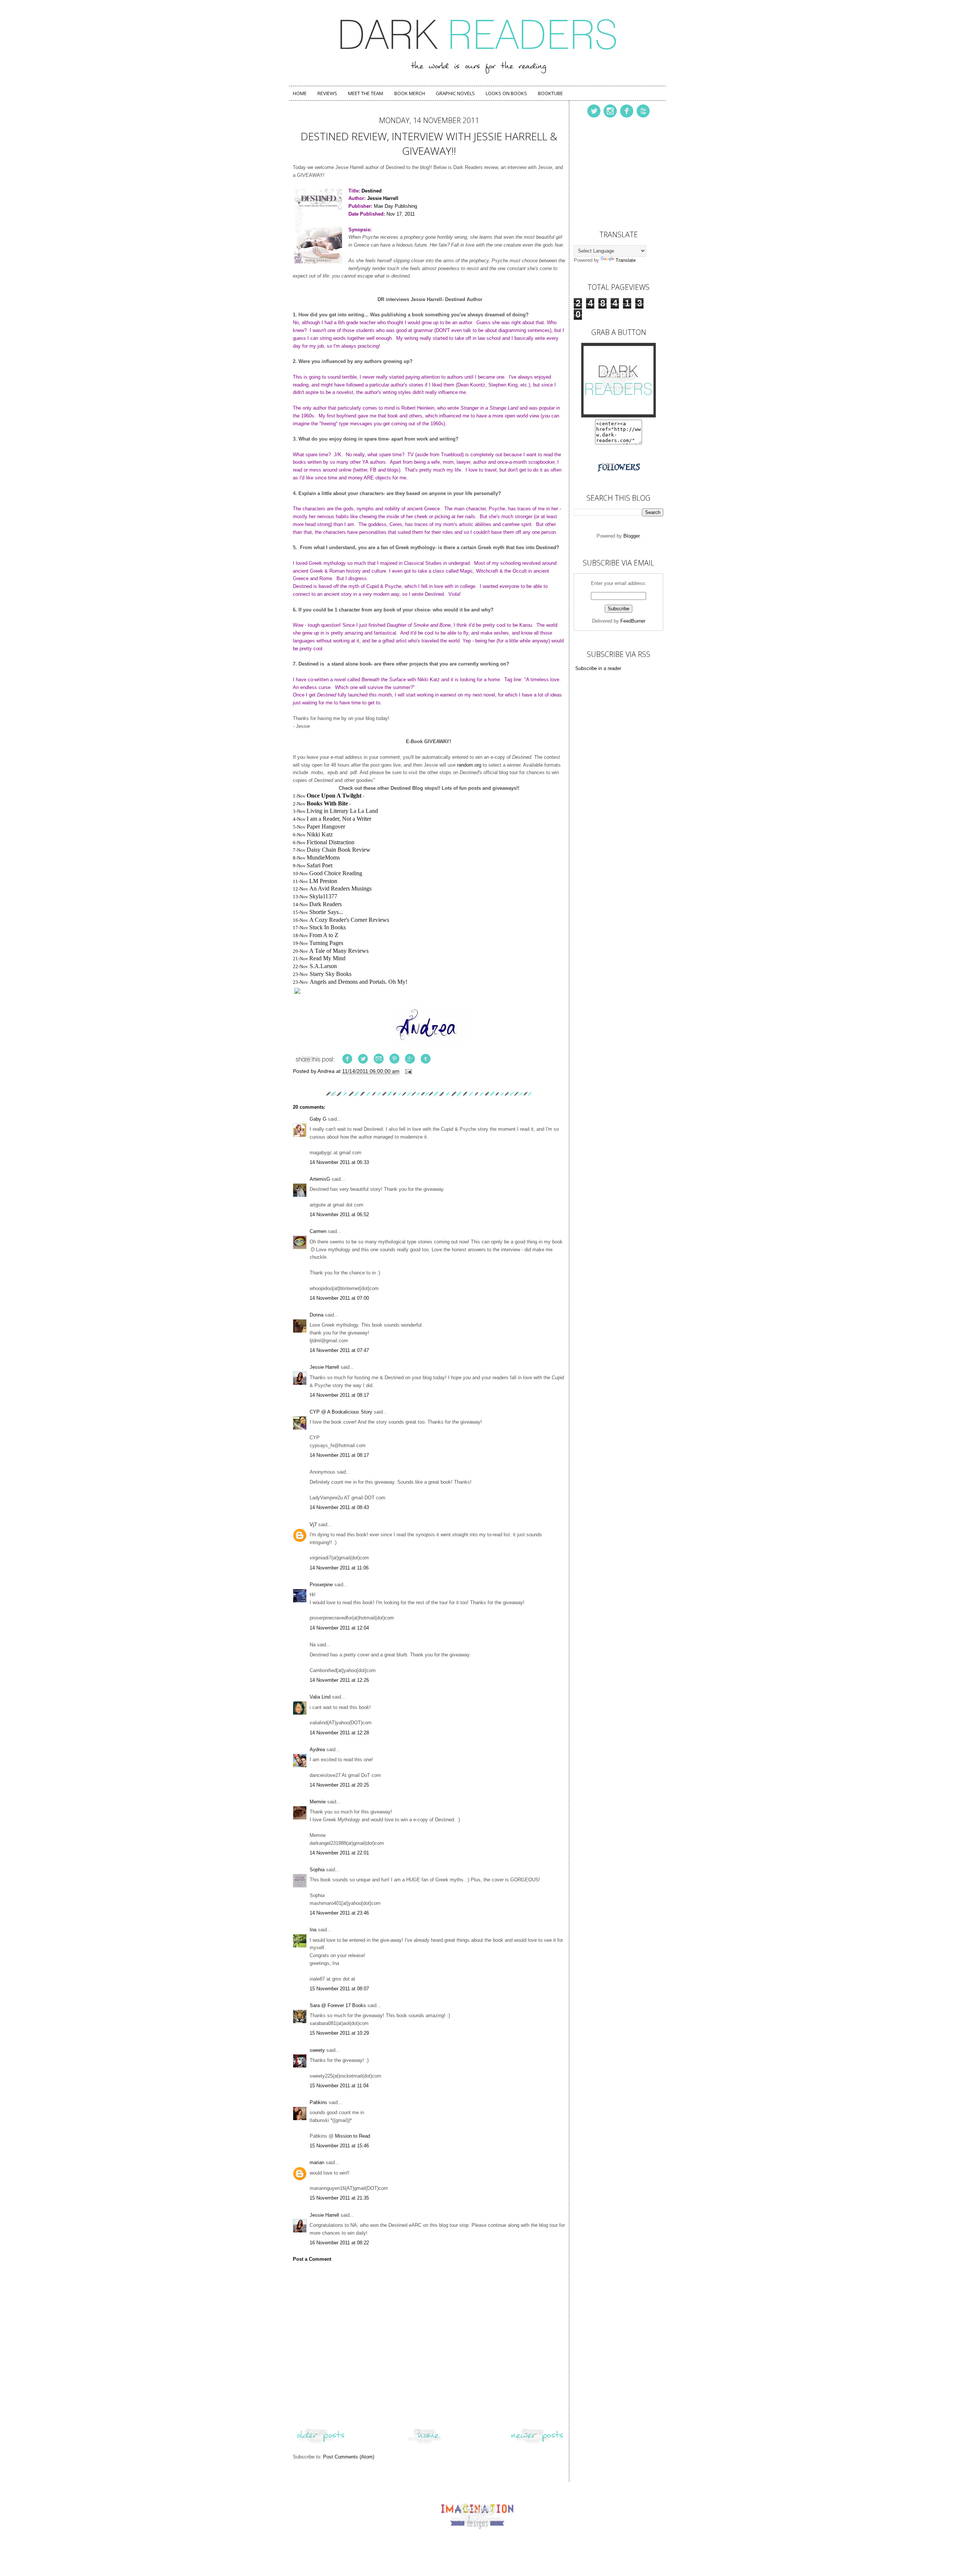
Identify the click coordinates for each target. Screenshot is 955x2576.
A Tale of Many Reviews (339, 951)
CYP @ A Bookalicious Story (341, 1412)
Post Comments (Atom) (349, 2457)
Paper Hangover (326, 827)
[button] (429, 992)
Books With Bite (327, 803)
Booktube (550, 93)
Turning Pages (326, 943)
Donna (317, 1315)
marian (317, 2162)
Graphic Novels (455, 93)
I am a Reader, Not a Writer (339, 819)
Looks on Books (506, 93)
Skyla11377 (323, 896)
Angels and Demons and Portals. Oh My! (358, 982)
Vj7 (313, 1525)
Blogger (631, 536)
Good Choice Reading (336, 873)
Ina (313, 1930)
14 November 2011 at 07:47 (339, 1350)
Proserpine (321, 1585)
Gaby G (318, 1119)
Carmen (319, 1231)
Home (300, 93)
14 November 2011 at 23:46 (339, 1913)
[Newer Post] (537, 2443)
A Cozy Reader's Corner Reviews (349, 920)
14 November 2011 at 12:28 (339, 1733)
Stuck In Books (328, 927)
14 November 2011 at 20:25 (339, 1785)
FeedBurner (633, 621)
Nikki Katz (320, 834)
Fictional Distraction (331, 842)
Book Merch (410, 93)
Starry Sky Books (331, 974)
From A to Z (324, 935)
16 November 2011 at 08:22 (339, 2243)
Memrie (318, 1802)
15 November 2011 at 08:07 (339, 1989)
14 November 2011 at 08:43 (339, 1507)
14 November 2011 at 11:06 (339, 1568)
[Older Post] (321, 2443)
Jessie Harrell (324, 1367)
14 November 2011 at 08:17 (339, 1395)
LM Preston (323, 881)
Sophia (317, 1870)
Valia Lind (320, 1697)
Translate (626, 260)
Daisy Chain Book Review (339, 850)
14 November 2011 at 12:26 (339, 1680)
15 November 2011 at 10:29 (339, 2033)
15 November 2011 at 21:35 (339, 2198)
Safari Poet (320, 865)
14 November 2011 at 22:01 (339, 1853)
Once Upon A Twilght (334, 796)
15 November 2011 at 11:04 (339, 2086)
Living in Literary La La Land (342, 811)
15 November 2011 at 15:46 (339, 2146)
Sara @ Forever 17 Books (338, 2005)
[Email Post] (408, 1071)
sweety (317, 2050)
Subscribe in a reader (598, 668)
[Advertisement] (611, 172)
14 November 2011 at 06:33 (339, 1162)
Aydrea (317, 1749)
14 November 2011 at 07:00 (339, 1298)
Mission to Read (353, 2136)
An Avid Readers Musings (340, 888)
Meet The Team (366, 93)
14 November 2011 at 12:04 (339, 1628)
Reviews (327, 93)
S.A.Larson (323, 966)
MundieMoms (323, 857)
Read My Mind (327, 958)
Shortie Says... (326, 912)
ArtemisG (320, 1179)
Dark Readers (325, 904)
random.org (469, 765)
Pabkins (318, 2102)
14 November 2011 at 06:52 (339, 1215)
